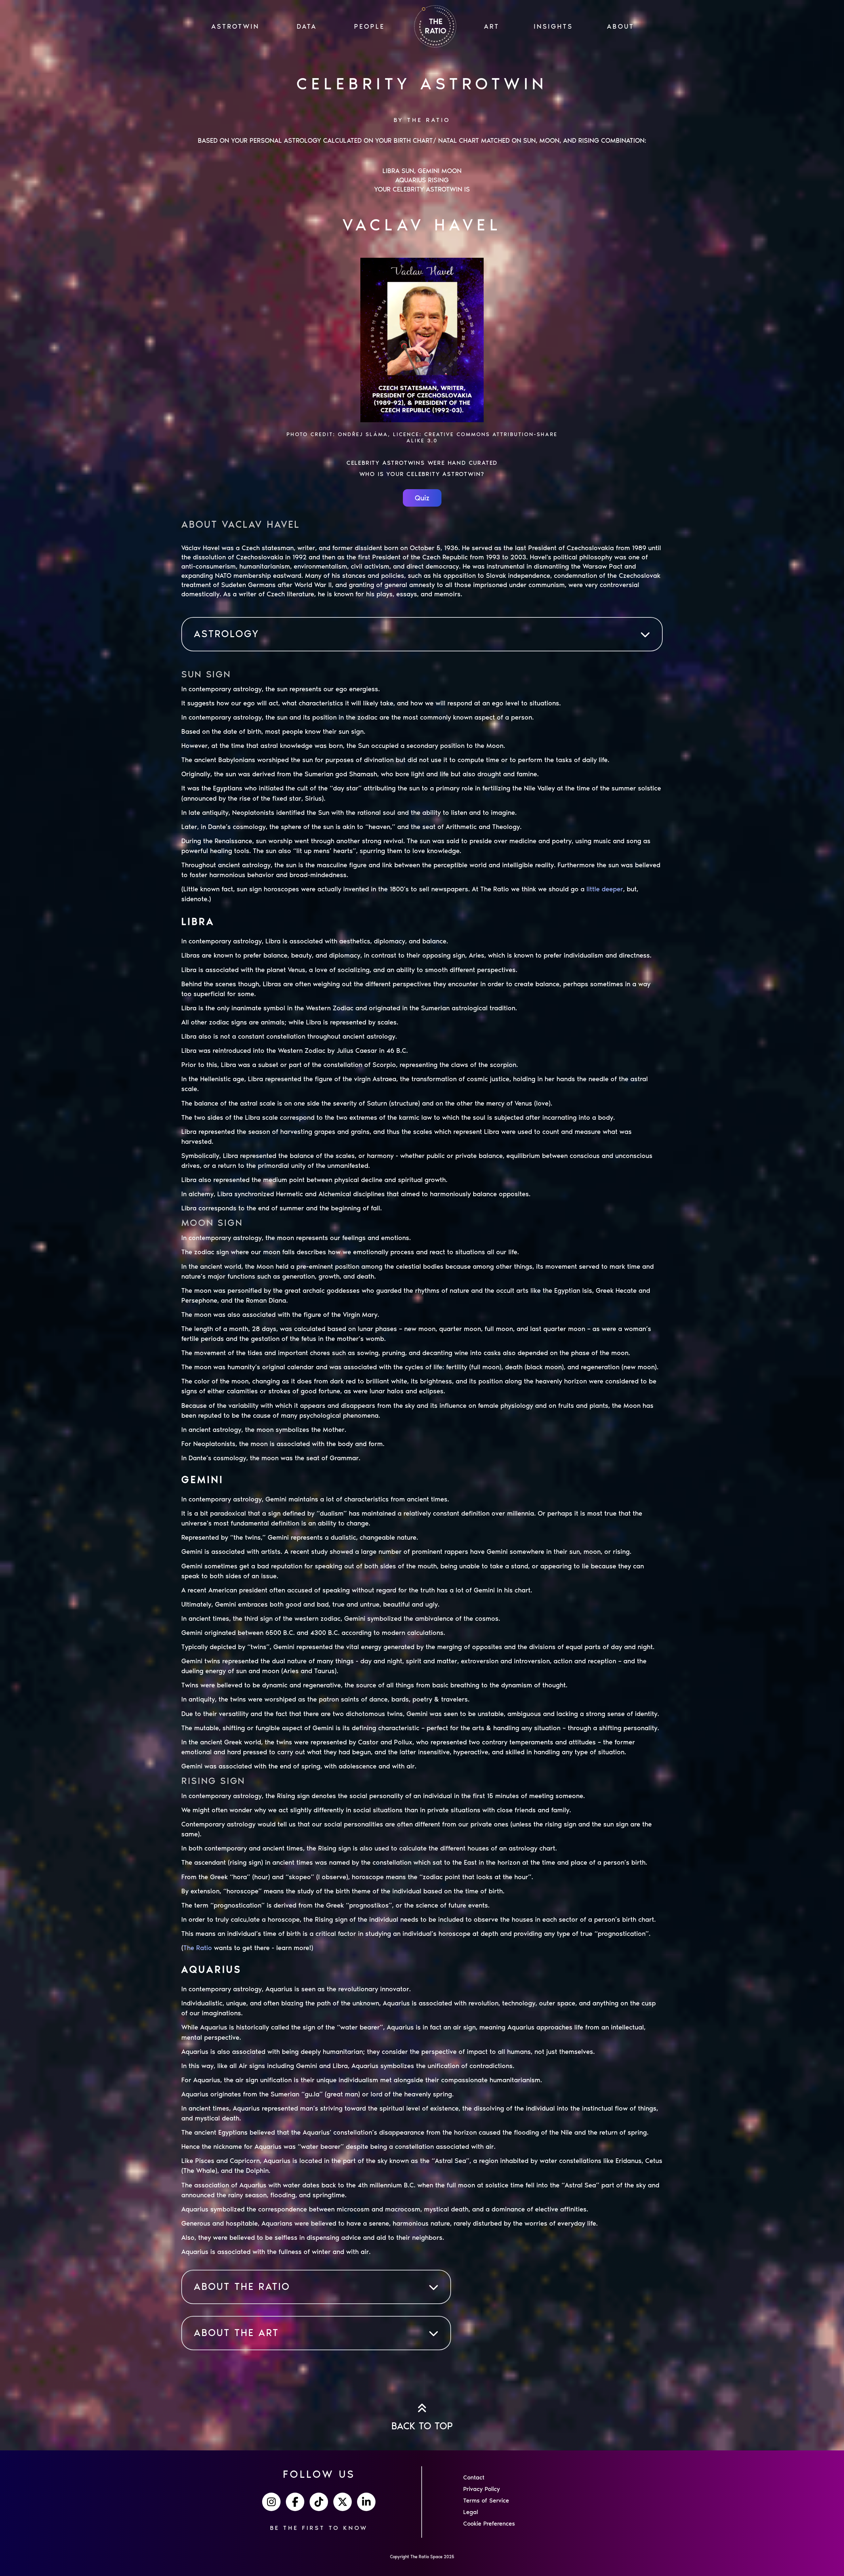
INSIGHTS (553, 26)
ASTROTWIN (235, 26)
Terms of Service (486, 2501)
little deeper (605, 889)
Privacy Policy (482, 2489)
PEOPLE (369, 26)
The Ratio (198, 1948)
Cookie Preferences (489, 2524)
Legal (471, 2512)
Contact (474, 2477)
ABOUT (621, 26)
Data (307, 26)
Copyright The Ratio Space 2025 (422, 2557)
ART (492, 26)
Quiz (422, 498)
